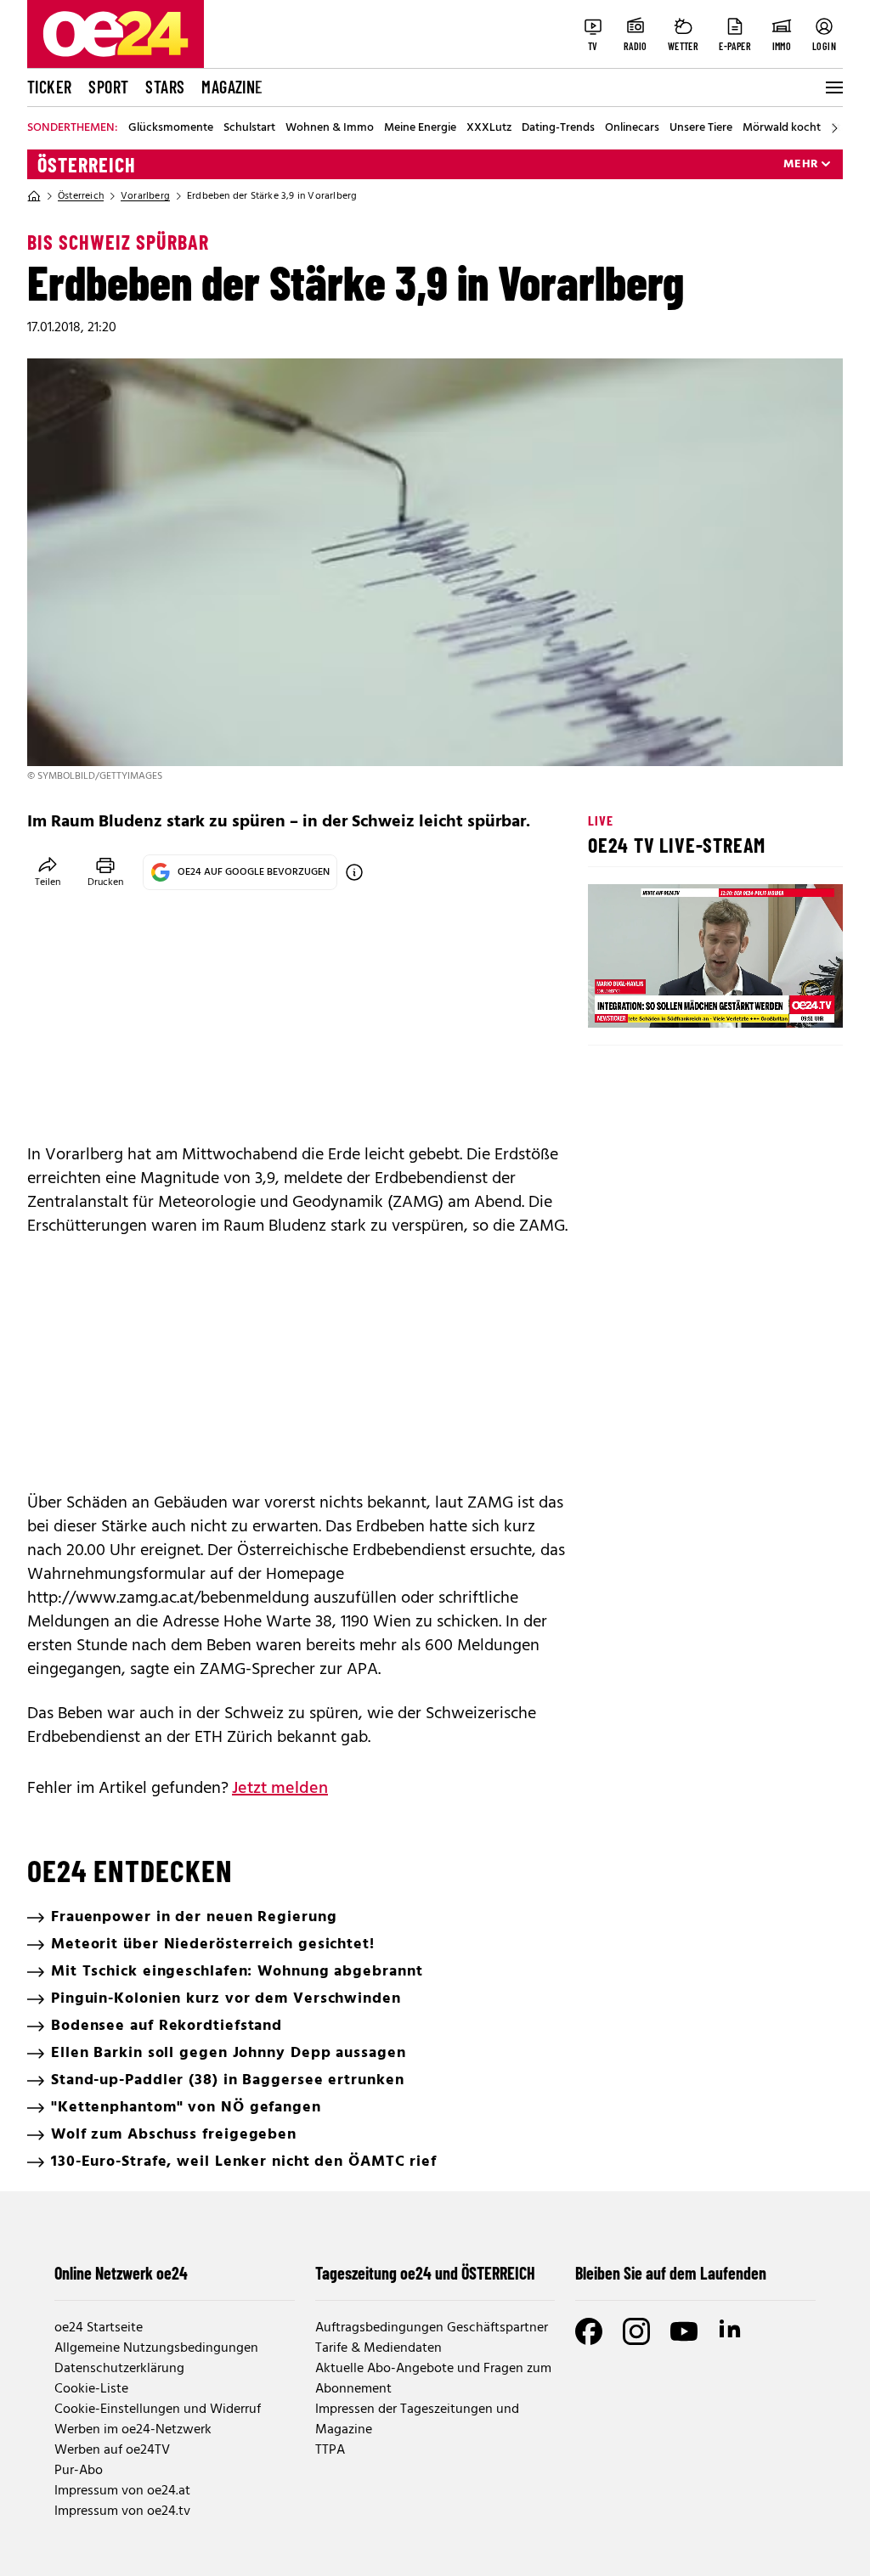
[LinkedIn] (732, 2331)
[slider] (672, 1001)
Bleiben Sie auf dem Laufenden (671, 2273)
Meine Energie (420, 128)
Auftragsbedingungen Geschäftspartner (432, 2328)
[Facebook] (589, 2331)
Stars (165, 87)
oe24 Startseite (99, 2328)
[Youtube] (684, 2331)
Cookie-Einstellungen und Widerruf (158, 2410)
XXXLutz (489, 128)
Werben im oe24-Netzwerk (133, 2430)
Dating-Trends (558, 128)
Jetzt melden (280, 1789)
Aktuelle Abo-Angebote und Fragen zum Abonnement (433, 2379)
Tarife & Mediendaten (379, 2348)
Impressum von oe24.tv (122, 2511)
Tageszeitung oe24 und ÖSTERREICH (425, 2273)
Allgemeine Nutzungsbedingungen (156, 2348)
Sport (108, 87)
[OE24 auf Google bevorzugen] (354, 872)
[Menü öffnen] (833, 87)
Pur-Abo (79, 2471)
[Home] (34, 196)
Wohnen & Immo (330, 128)
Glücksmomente (171, 128)
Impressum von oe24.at (122, 2491)
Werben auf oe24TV (112, 2450)
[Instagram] (636, 2331)
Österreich (87, 165)
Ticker (49, 87)
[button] (615, 1001)
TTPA (330, 2450)
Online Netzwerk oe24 (121, 2273)
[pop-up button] (788, 1001)
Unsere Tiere (701, 128)
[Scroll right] (834, 128)
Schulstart (249, 128)
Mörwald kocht (782, 128)
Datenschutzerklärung (119, 2369)
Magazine (232, 87)
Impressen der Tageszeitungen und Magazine (417, 2420)
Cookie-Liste (91, 2389)
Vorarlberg (145, 196)
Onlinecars (632, 128)
